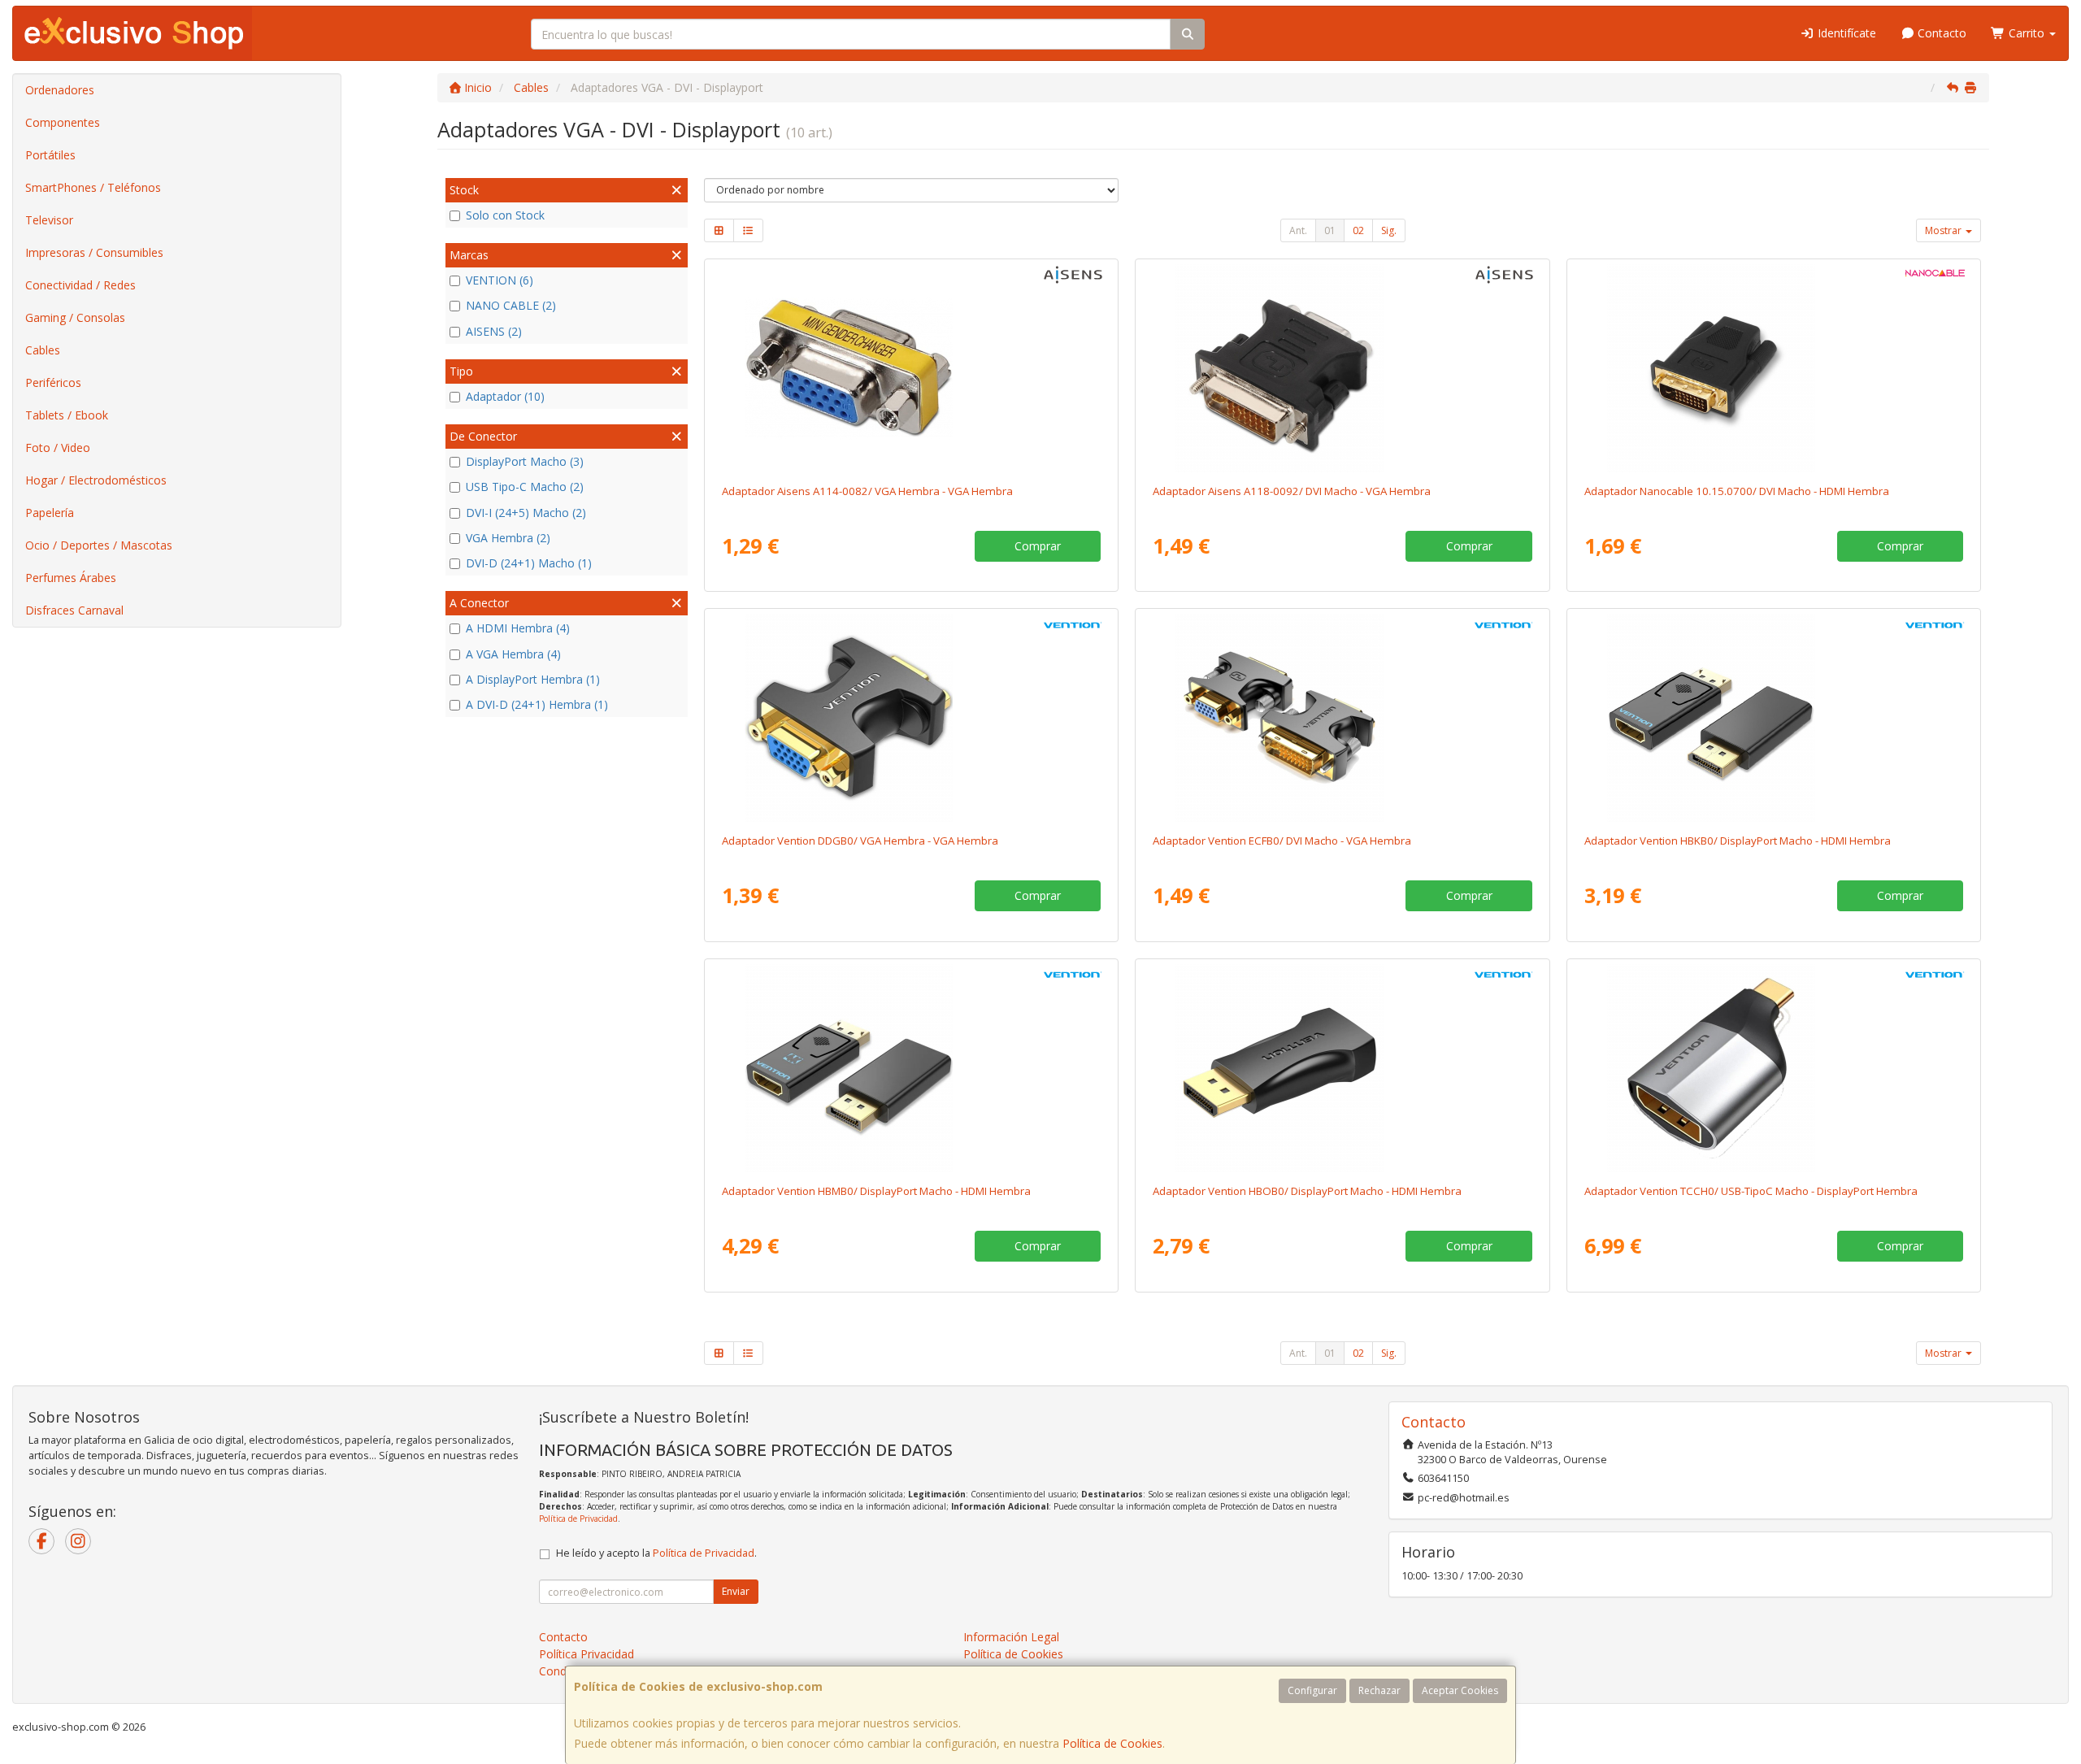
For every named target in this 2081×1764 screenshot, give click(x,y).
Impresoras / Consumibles (94, 252)
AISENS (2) (494, 331)
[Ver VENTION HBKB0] (1774, 718)
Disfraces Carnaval (74, 610)
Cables (43, 350)
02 (1358, 230)
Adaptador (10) (505, 396)
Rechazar (1379, 1690)
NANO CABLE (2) (511, 305)
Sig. (1389, 230)
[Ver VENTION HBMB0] (911, 1068)
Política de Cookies (1112, 1743)
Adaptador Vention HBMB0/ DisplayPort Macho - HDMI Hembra (876, 1191)
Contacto (1940, 33)
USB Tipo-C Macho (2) (525, 487)
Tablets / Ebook (67, 415)
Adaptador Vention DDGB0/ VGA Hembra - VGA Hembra (860, 841)
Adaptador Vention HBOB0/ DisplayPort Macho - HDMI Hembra (1307, 1191)
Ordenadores (60, 90)
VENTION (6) (500, 280)
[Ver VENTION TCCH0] (1774, 1068)
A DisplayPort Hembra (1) (533, 679)
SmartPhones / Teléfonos (93, 187)
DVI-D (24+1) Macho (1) (529, 563)
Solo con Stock (505, 215)
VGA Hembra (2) (508, 538)
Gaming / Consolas (75, 317)
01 (1330, 230)
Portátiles (50, 155)
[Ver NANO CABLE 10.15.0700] (1774, 368)
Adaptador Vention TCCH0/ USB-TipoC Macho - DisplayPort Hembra (1751, 1191)
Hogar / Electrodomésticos (96, 480)
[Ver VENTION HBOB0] (1342, 1068)
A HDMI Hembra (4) (518, 628)
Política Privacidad (587, 1654)
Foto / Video (58, 448)
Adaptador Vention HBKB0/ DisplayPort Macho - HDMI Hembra (1738, 841)
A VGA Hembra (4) (513, 654)
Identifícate (1845, 33)
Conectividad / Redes (80, 285)
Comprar (1038, 546)
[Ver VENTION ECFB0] (1342, 718)
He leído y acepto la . (656, 1553)
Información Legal (1011, 1637)
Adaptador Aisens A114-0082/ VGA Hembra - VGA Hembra (867, 491)
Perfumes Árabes (71, 578)
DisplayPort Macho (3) (525, 461)
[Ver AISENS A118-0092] (1342, 368)
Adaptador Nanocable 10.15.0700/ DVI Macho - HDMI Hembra (1737, 491)
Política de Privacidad (578, 1519)
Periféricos (53, 382)
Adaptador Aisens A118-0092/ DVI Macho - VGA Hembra (1292, 491)
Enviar (736, 1591)
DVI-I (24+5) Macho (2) (526, 513)
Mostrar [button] (1944, 230)
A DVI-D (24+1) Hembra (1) (537, 704)
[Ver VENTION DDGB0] (911, 718)
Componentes (63, 122)
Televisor (49, 220)
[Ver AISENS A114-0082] (911, 368)
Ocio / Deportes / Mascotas (99, 545)
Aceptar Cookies (1460, 1690)
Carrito (2027, 33)
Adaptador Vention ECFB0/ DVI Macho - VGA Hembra (1282, 841)
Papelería (50, 513)
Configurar (1312, 1690)
